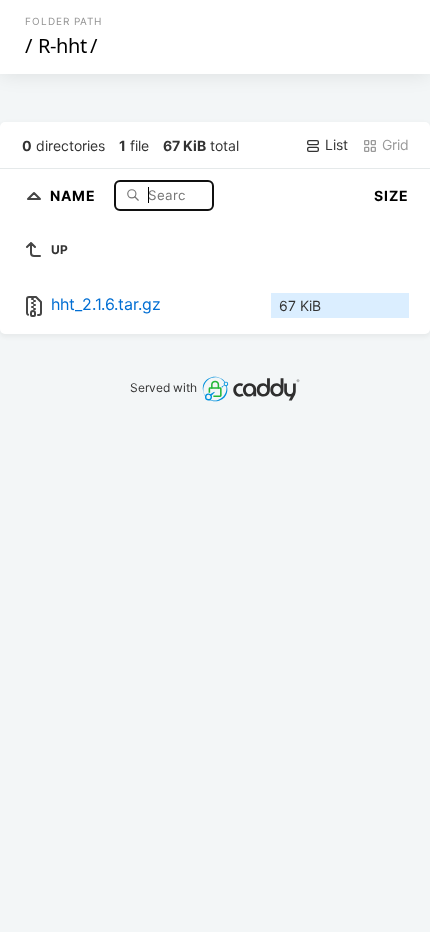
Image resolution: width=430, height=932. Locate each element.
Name (75, 194)
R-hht (62, 45)
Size (391, 195)
